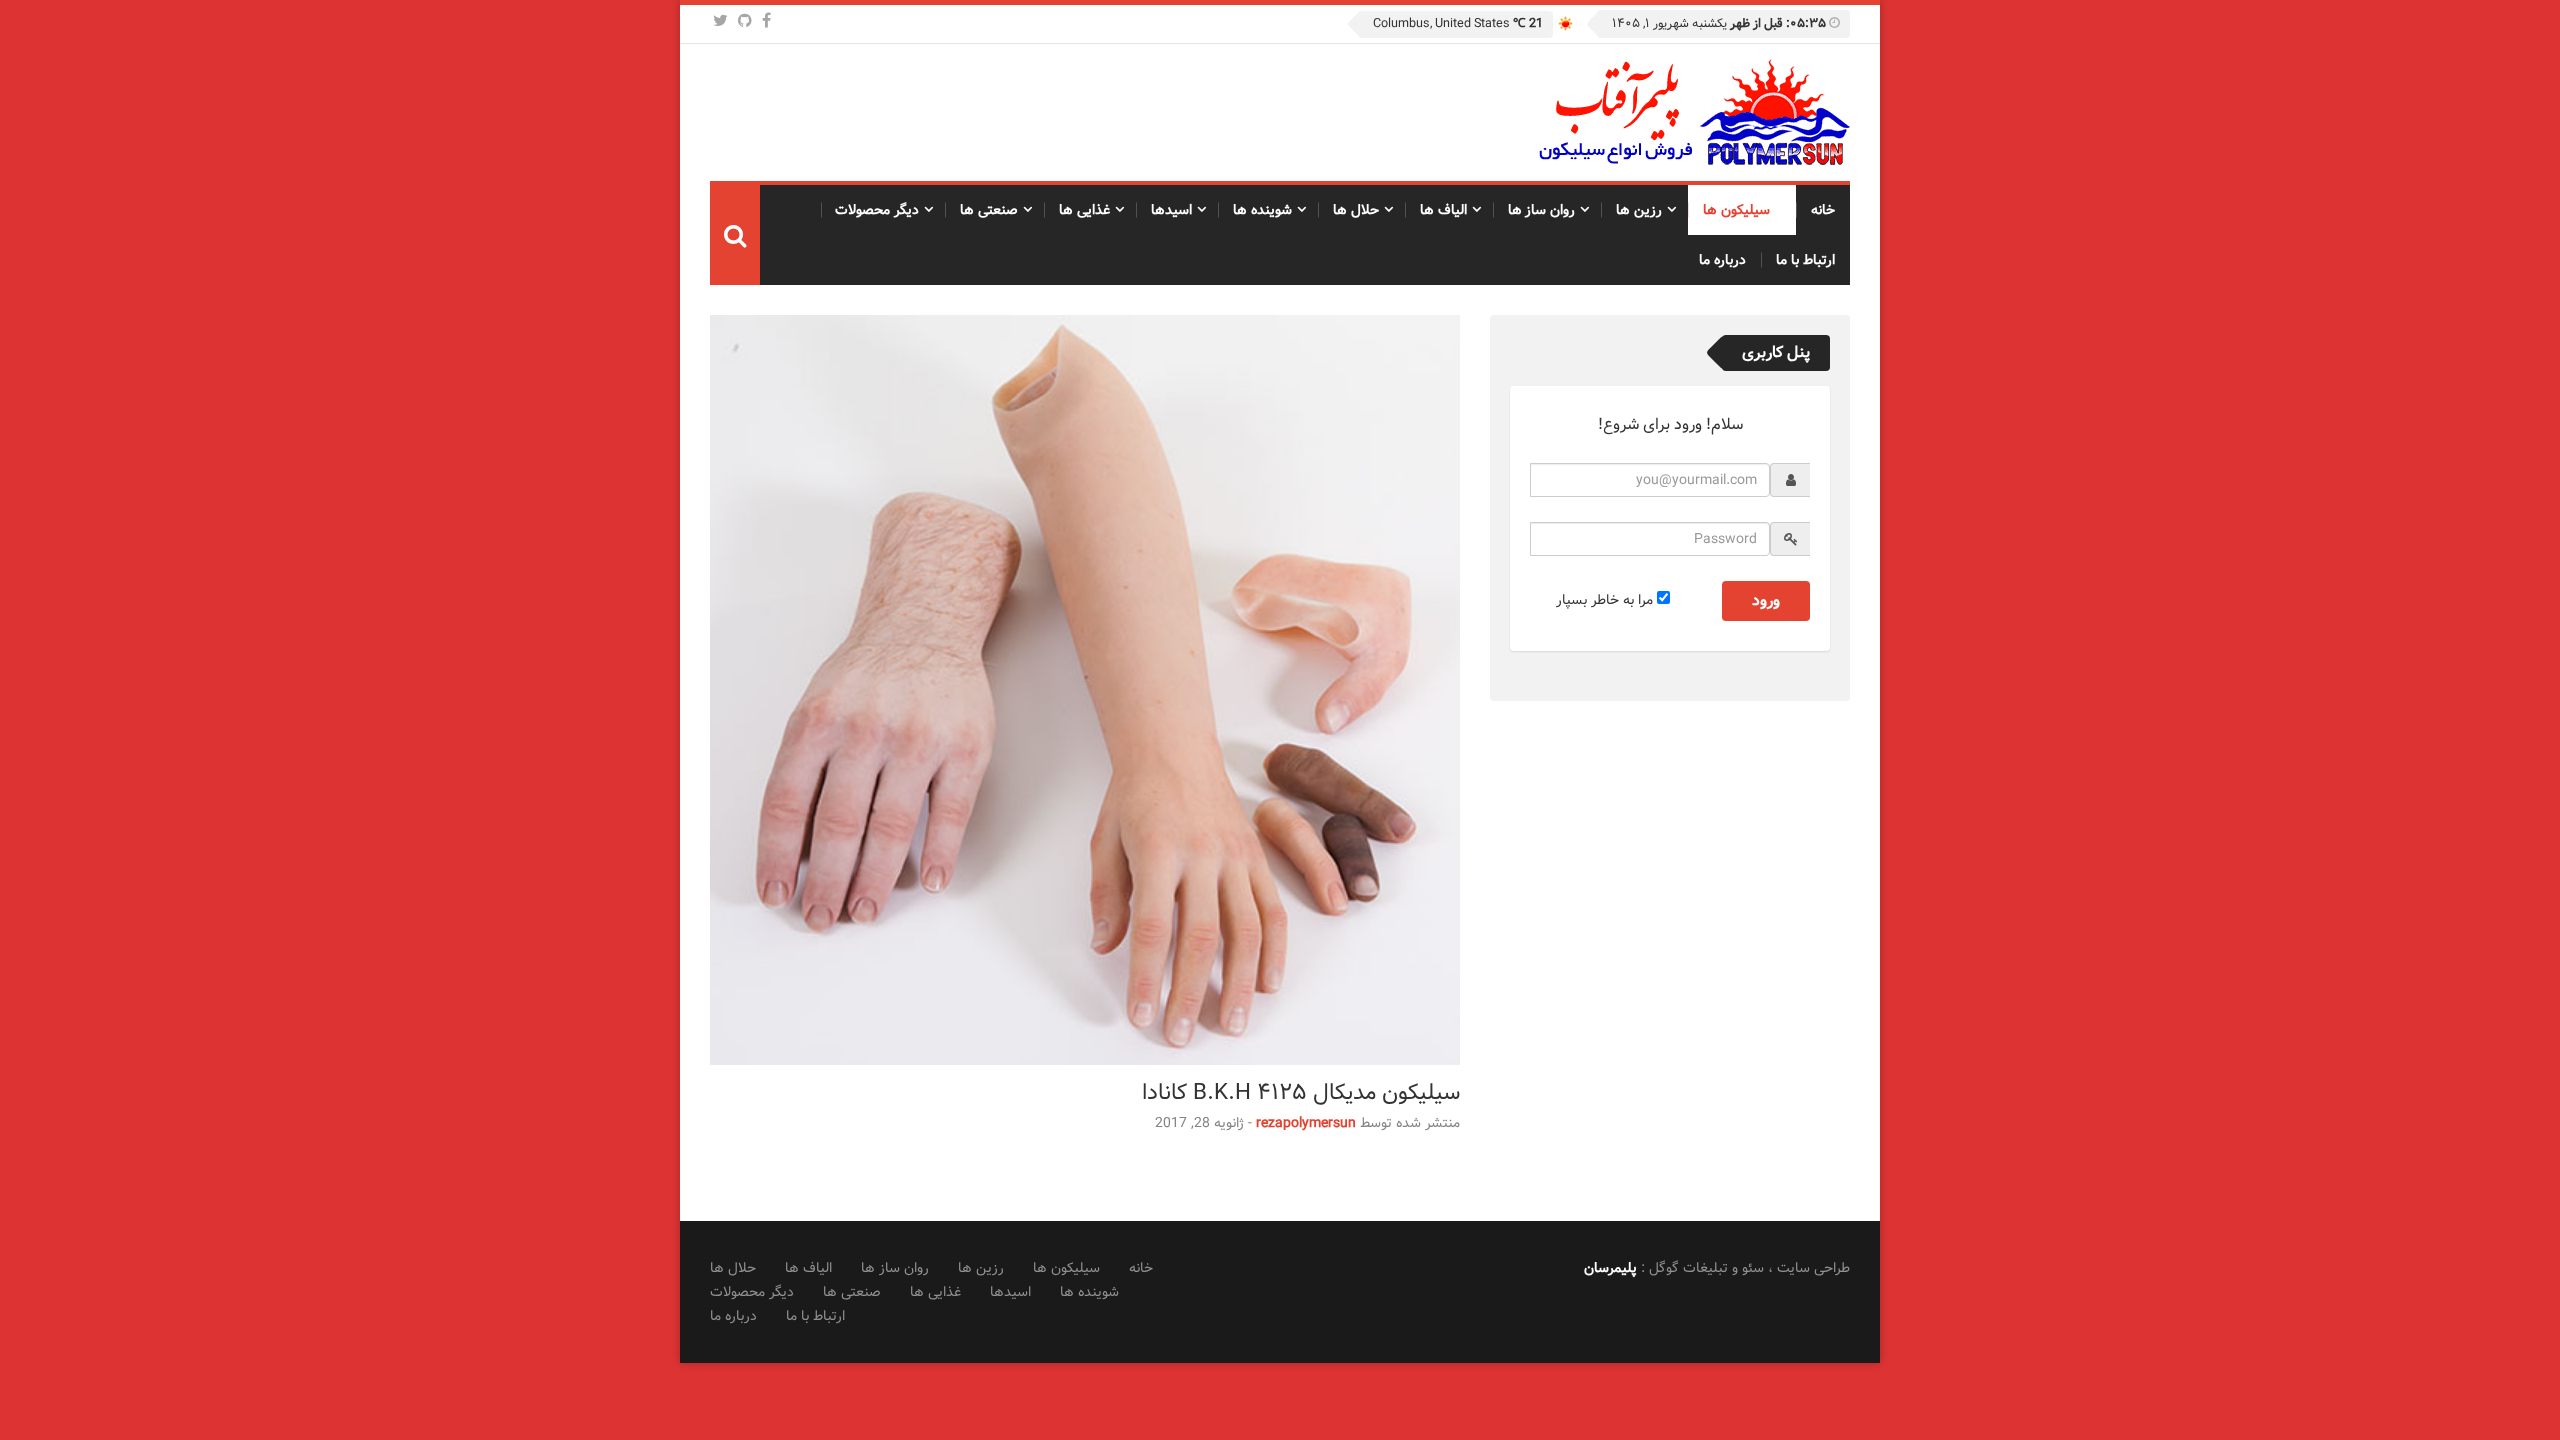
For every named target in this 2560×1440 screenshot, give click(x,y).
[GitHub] (745, 21)
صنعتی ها (989, 210)
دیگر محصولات (877, 210)
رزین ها (1639, 210)
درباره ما (1722, 260)
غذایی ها (1084, 210)
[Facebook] (766, 21)
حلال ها (1356, 210)
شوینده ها (1262, 210)
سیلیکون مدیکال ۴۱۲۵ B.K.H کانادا (1301, 1092)
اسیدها (1171, 210)
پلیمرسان (1610, 1268)
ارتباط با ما (1805, 260)
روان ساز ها (1542, 210)
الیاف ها (1443, 210)
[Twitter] (720, 21)
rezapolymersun (1306, 1123)
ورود (1766, 600)
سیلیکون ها (1736, 210)
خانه (1823, 210)
